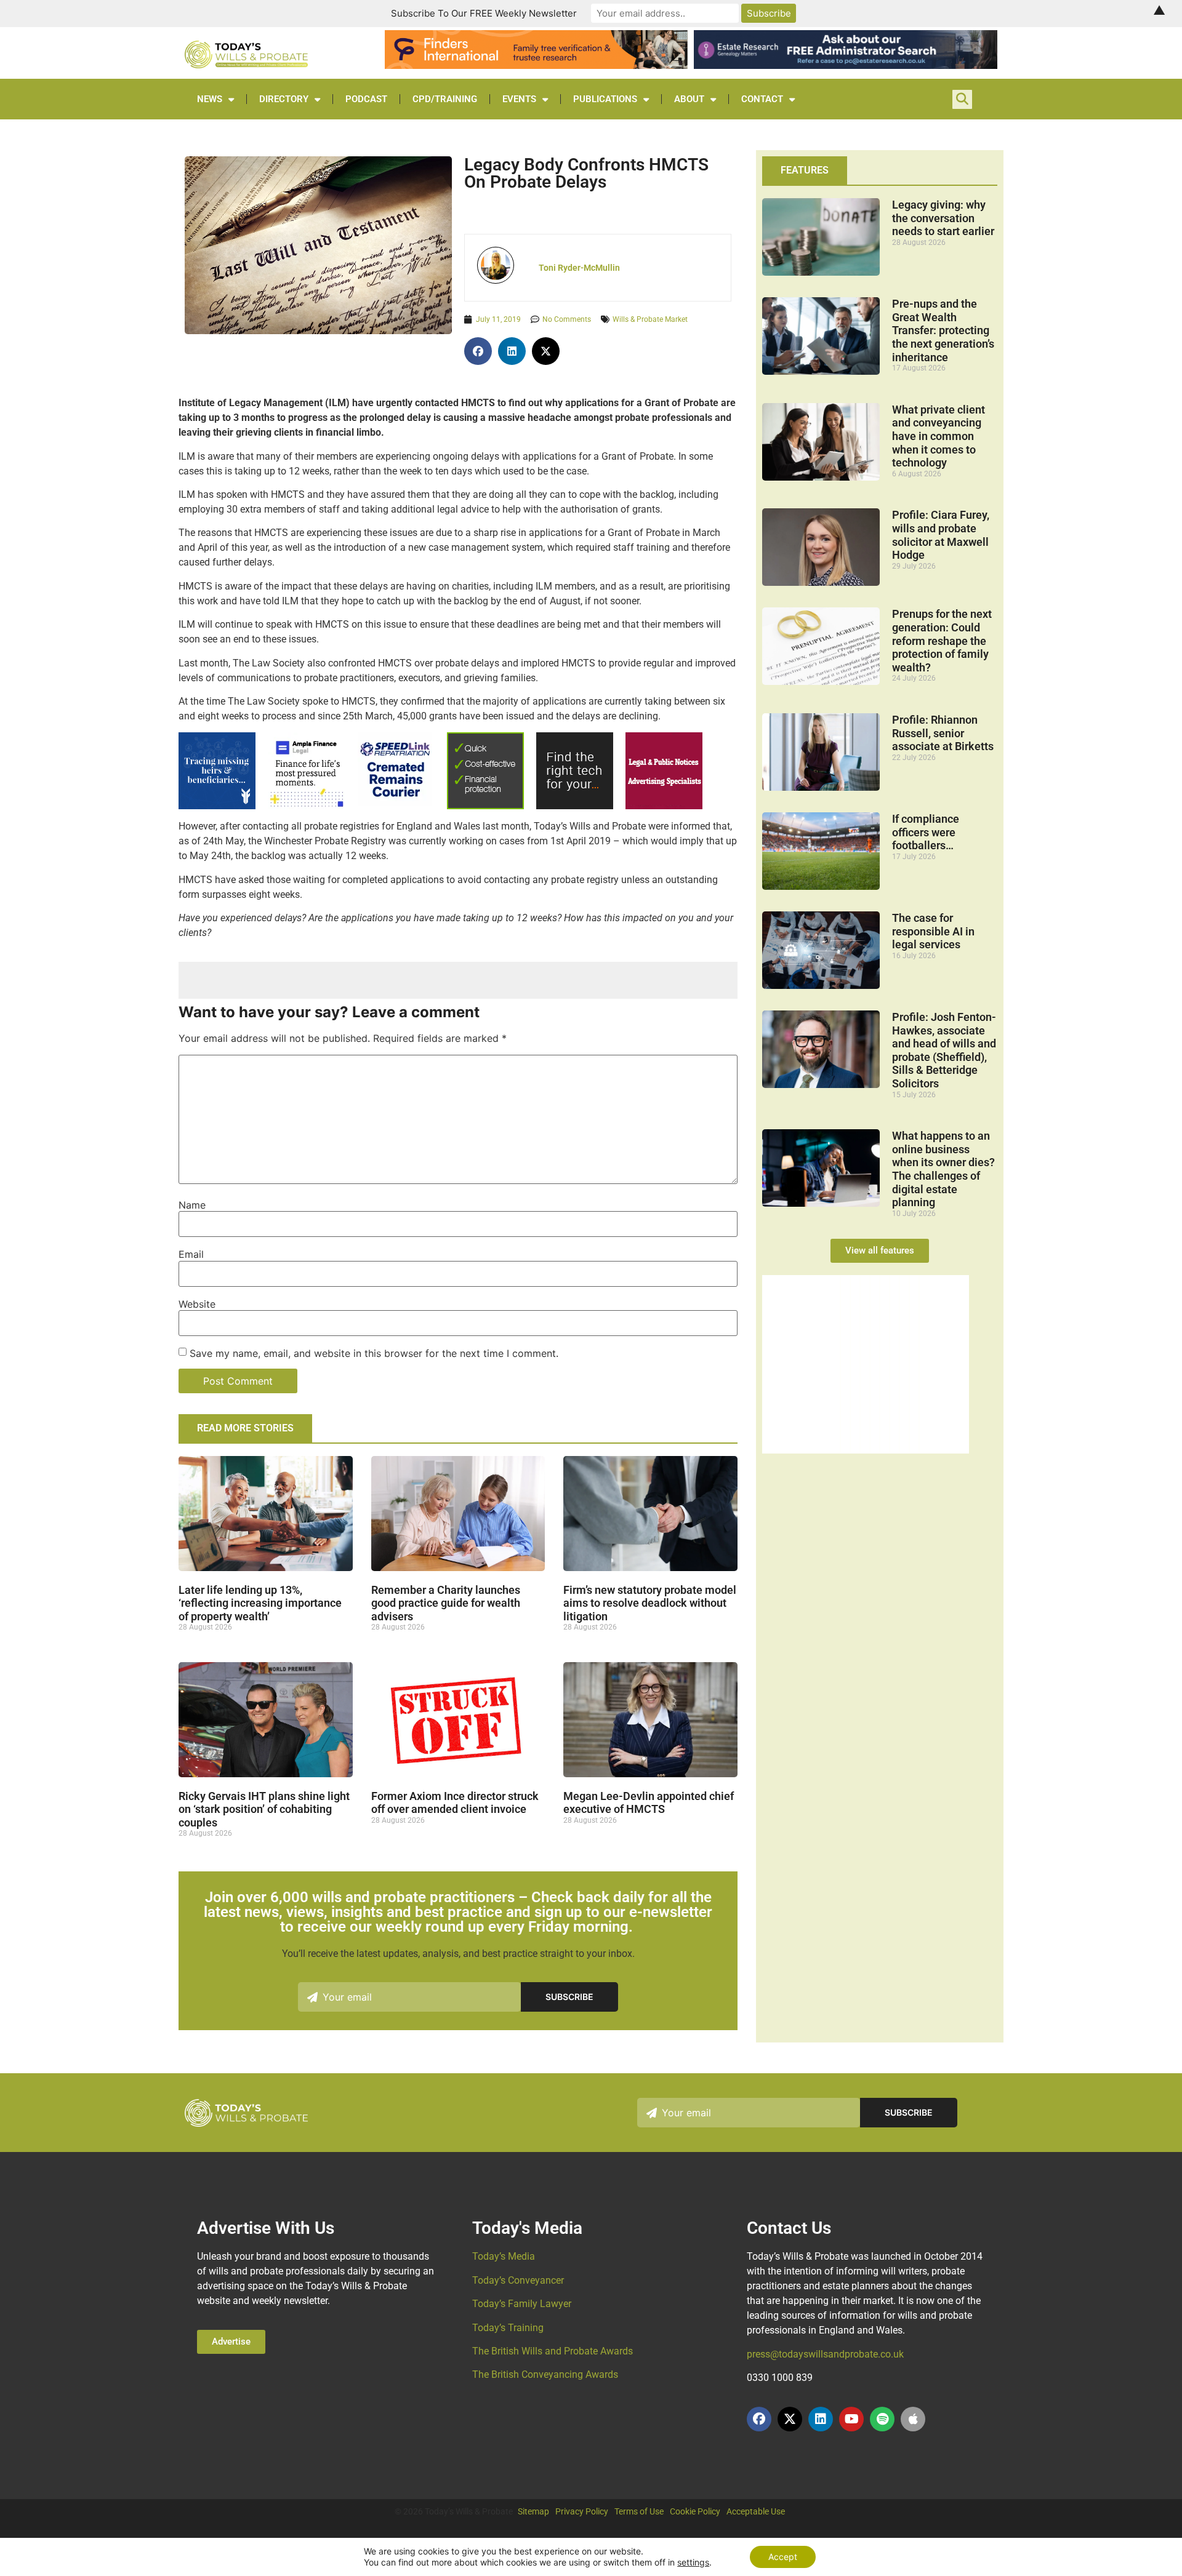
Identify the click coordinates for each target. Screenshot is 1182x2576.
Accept (783, 2557)
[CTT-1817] (866, 1450)
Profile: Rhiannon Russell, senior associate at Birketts (943, 733)
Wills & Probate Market (650, 319)
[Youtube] (851, 2419)
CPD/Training (445, 99)
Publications (605, 99)
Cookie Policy (695, 2511)
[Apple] (913, 2419)
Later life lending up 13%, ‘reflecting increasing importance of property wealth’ (260, 1603)
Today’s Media (504, 2256)
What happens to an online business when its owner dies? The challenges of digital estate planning (943, 1169)
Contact (762, 99)
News (210, 99)
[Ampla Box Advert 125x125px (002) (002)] (306, 806)
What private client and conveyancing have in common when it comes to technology (939, 436)
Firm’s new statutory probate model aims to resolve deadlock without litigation (650, 1603)
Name (192, 1205)
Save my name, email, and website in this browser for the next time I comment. (374, 1353)
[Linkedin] (821, 2419)
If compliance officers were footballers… (926, 832)
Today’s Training (508, 2328)
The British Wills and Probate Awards (553, 2351)
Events (519, 99)
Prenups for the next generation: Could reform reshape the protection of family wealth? (942, 640)
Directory (284, 99)
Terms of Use (639, 2511)
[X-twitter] (790, 2419)
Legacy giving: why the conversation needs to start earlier (943, 218)
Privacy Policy (582, 2511)
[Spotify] (882, 2419)
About (689, 99)
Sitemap (533, 2511)
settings (693, 2562)
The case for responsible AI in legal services (933, 931)
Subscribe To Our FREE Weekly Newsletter (484, 13)
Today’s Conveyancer (518, 2280)
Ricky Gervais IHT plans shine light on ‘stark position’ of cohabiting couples (264, 1809)
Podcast (366, 99)
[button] (478, 351)
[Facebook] (759, 2419)
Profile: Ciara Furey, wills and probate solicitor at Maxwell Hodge (941, 535)
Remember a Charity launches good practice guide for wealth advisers (446, 1603)
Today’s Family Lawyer (522, 2304)
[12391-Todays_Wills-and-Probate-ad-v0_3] (485, 806)
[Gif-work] (664, 806)
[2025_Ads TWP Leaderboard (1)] (536, 65)
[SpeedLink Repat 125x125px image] (395, 803)
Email (191, 1254)
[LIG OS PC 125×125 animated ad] (575, 806)
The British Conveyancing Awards (545, 2374)
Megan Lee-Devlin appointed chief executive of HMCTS (649, 1803)
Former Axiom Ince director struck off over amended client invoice (455, 1803)
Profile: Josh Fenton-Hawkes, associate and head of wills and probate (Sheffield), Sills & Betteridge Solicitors (944, 1050)
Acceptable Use (756, 2511)
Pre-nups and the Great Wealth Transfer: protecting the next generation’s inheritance (943, 330)
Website (197, 1304)
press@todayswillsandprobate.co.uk (825, 2354)
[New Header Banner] (845, 65)
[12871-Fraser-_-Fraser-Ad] (217, 806)
